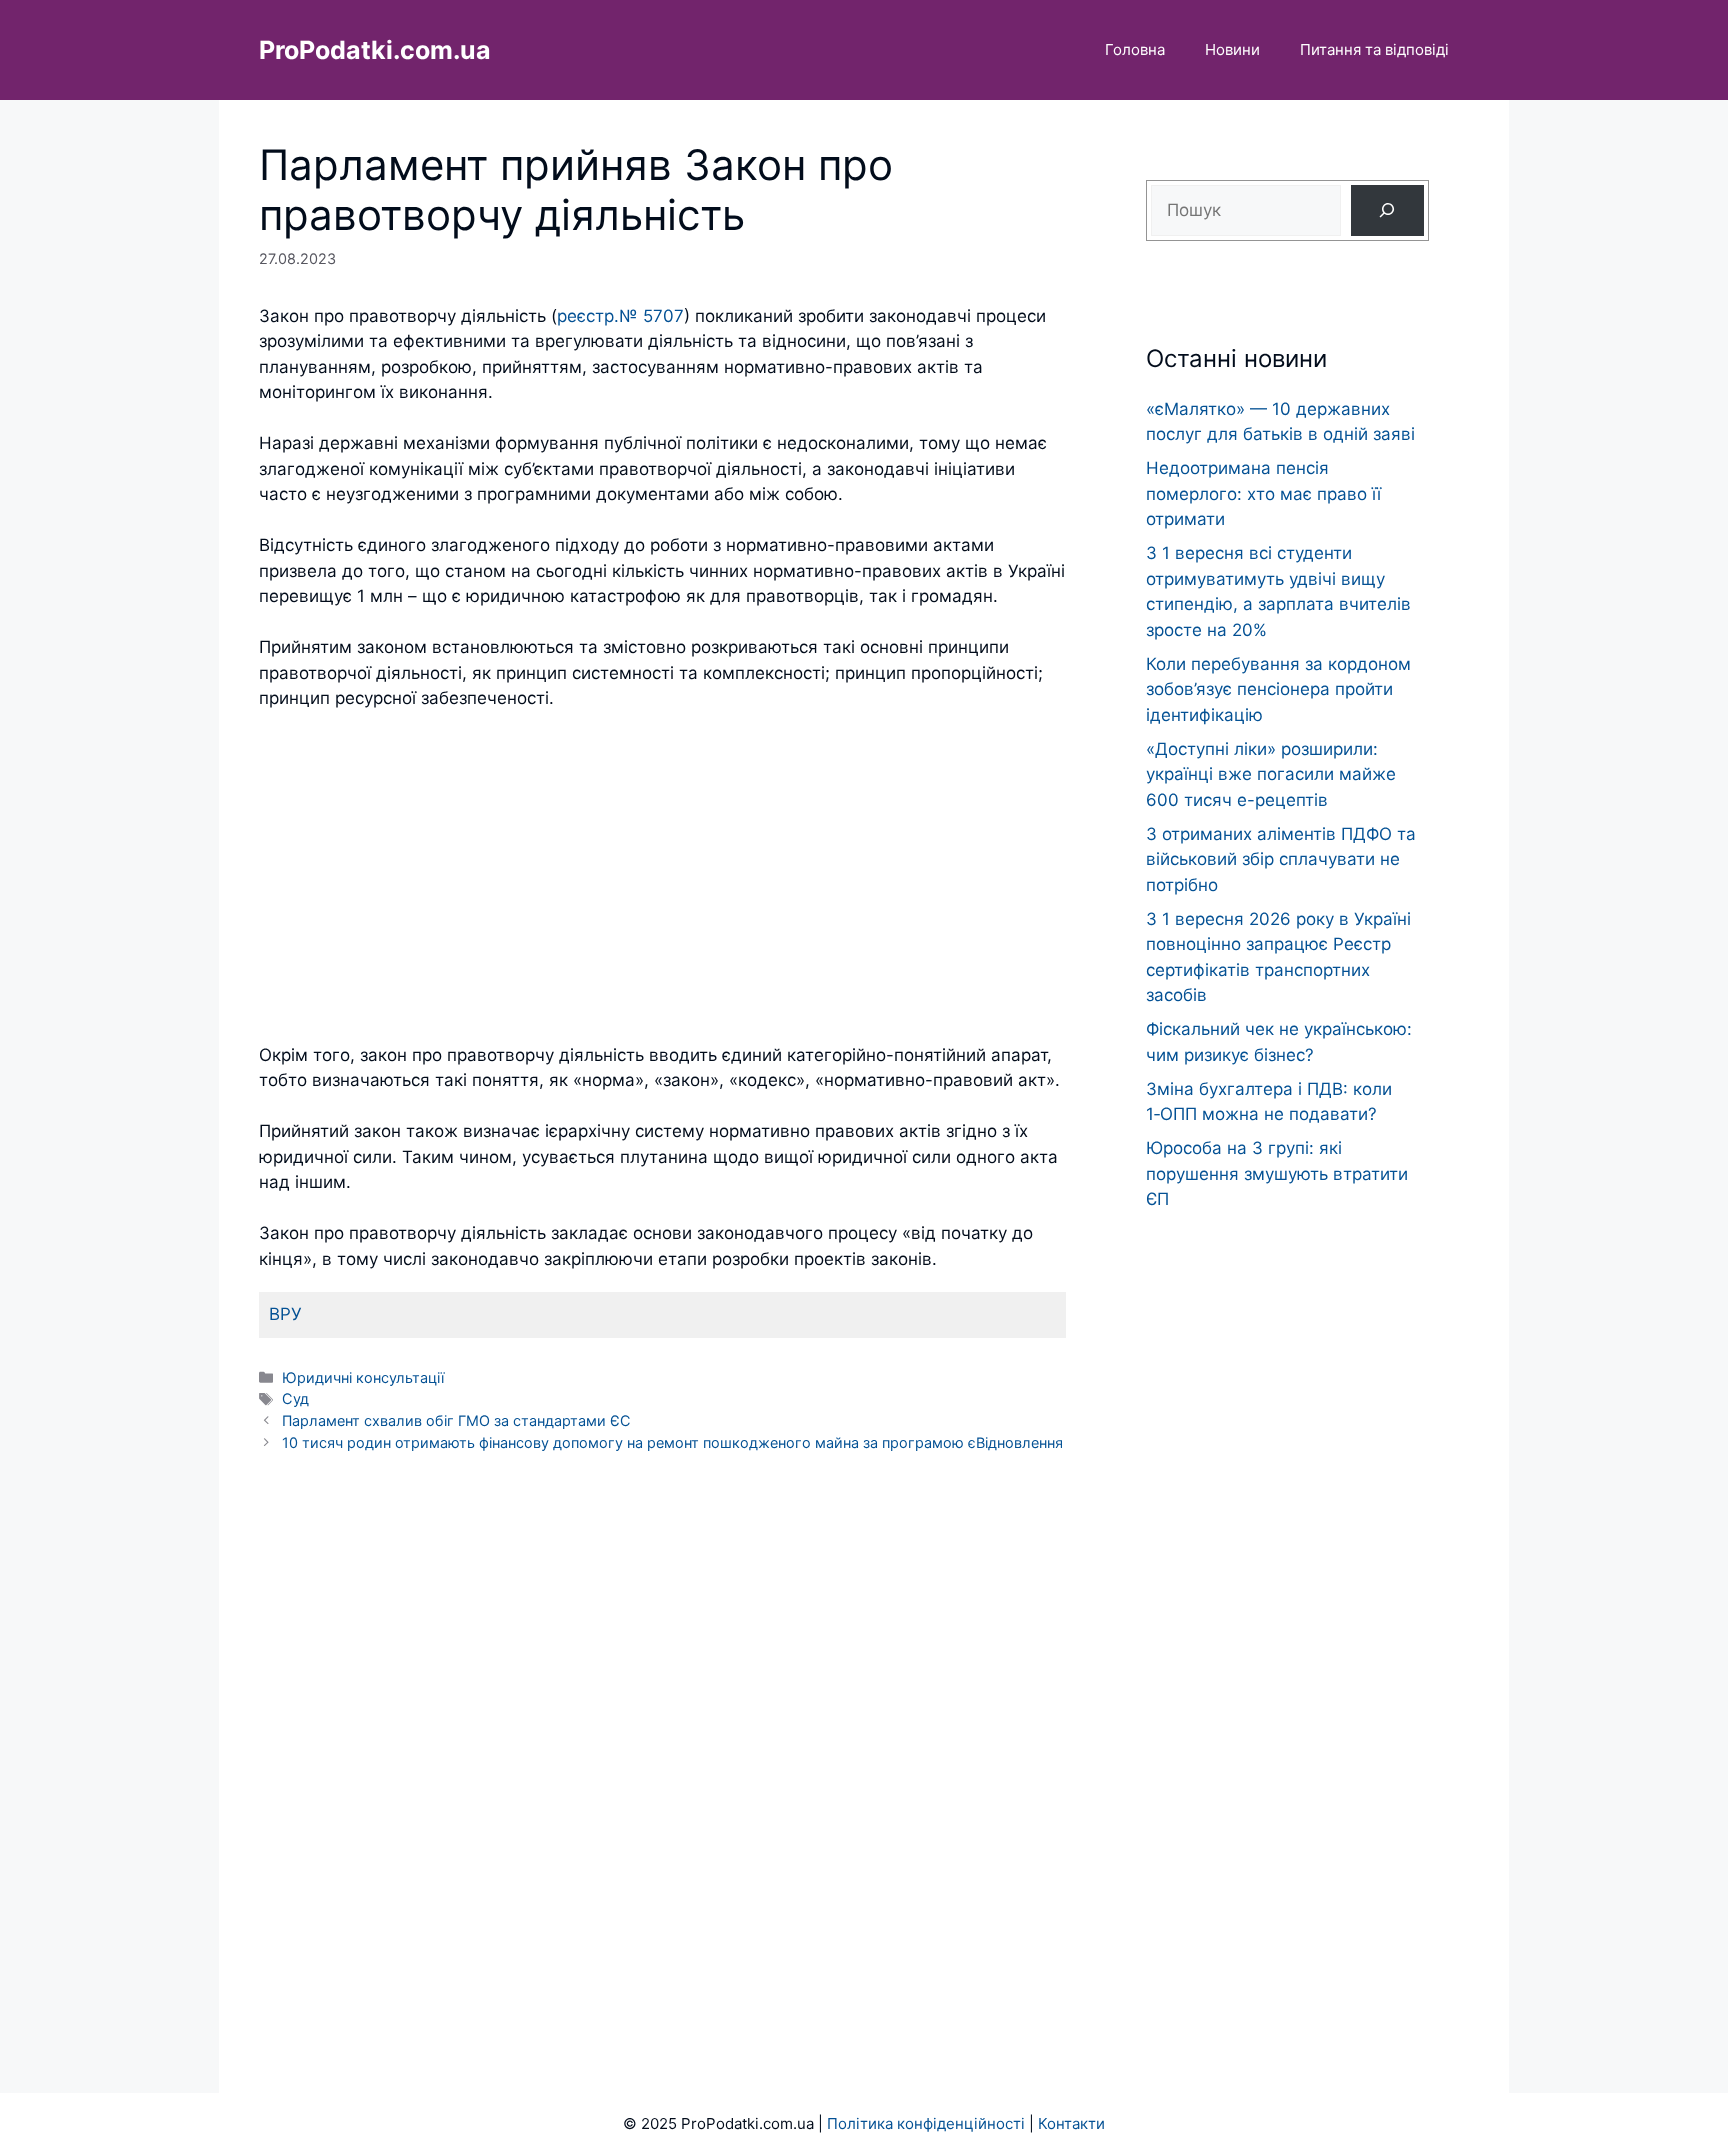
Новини (1232, 49)
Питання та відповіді (1374, 49)
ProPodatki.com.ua (375, 50)
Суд (295, 1398)
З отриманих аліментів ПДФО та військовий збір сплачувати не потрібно (1281, 859)
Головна (1135, 49)
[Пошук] (1387, 210)
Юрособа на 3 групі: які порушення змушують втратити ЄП (1277, 1173)
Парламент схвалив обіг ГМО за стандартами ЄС (456, 1420)
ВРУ (285, 1314)
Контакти (1071, 2123)
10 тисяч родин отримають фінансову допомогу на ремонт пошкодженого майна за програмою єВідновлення (672, 1442)
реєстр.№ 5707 (620, 316)
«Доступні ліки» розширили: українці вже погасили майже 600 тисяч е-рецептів (1271, 774)
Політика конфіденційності (926, 2123)
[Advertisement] (662, 877)
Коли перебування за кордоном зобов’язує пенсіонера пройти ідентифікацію (1278, 689)
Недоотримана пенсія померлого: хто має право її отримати (1263, 493)
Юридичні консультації (363, 1377)
